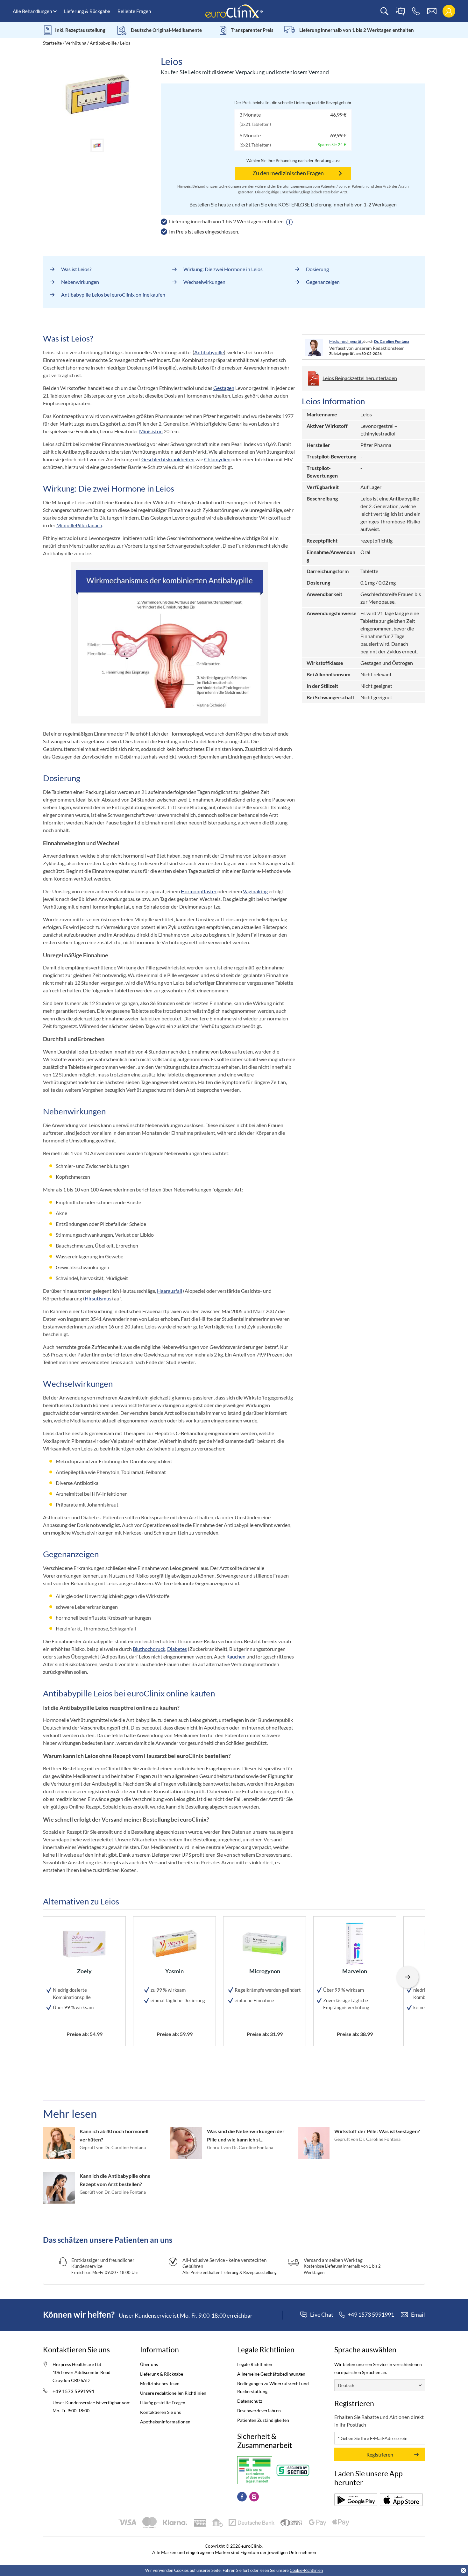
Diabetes (177, 1649)
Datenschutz (250, 2401)
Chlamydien (217, 459)
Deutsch (346, 2385)
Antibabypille (103, 43)
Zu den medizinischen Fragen (288, 173)
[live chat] (400, 11)
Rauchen (236, 1656)
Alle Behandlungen (32, 11)
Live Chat (322, 2315)
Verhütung (76, 43)
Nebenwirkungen (80, 282)
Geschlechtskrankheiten (168, 459)
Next (408, 1977)
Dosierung (317, 269)
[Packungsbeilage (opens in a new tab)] (356, 2500)
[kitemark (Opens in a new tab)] (255, 2470)
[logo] (234, 11)
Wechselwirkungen (204, 282)
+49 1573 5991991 (74, 2391)
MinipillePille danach (79, 525)
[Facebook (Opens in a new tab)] (242, 2497)
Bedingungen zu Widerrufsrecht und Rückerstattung (273, 2387)
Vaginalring (255, 891)
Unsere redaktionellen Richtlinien (173, 2393)
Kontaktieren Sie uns (160, 2412)
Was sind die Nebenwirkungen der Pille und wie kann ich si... (246, 2135)
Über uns (149, 2364)
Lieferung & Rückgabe (87, 11)
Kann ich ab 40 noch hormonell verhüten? (114, 2135)
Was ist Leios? (76, 269)
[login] (449, 11)
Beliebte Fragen (134, 11)
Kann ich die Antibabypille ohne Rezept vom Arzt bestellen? (115, 2180)
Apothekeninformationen (165, 2422)
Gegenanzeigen (323, 282)
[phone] (416, 11)
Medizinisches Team (160, 2383)
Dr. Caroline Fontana (392, 341)
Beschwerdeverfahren (259, 2411)
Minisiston (151, 431)
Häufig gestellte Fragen (163, 2403)
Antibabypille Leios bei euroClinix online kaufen (113, 295)
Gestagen (224, 388)
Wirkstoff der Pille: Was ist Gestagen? (377, 2131)
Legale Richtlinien (255, 2364)
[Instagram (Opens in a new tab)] (254, 2497)
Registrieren (380, 2454)
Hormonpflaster (199, 891)
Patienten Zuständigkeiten (263, 2420)
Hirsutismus (98, 1298)
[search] (384, 11)
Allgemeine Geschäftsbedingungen (271, 2374)
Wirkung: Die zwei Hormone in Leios (223, 269)
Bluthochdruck (149, 1649)
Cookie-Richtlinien (306, 2570)
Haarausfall (170, 1291)
